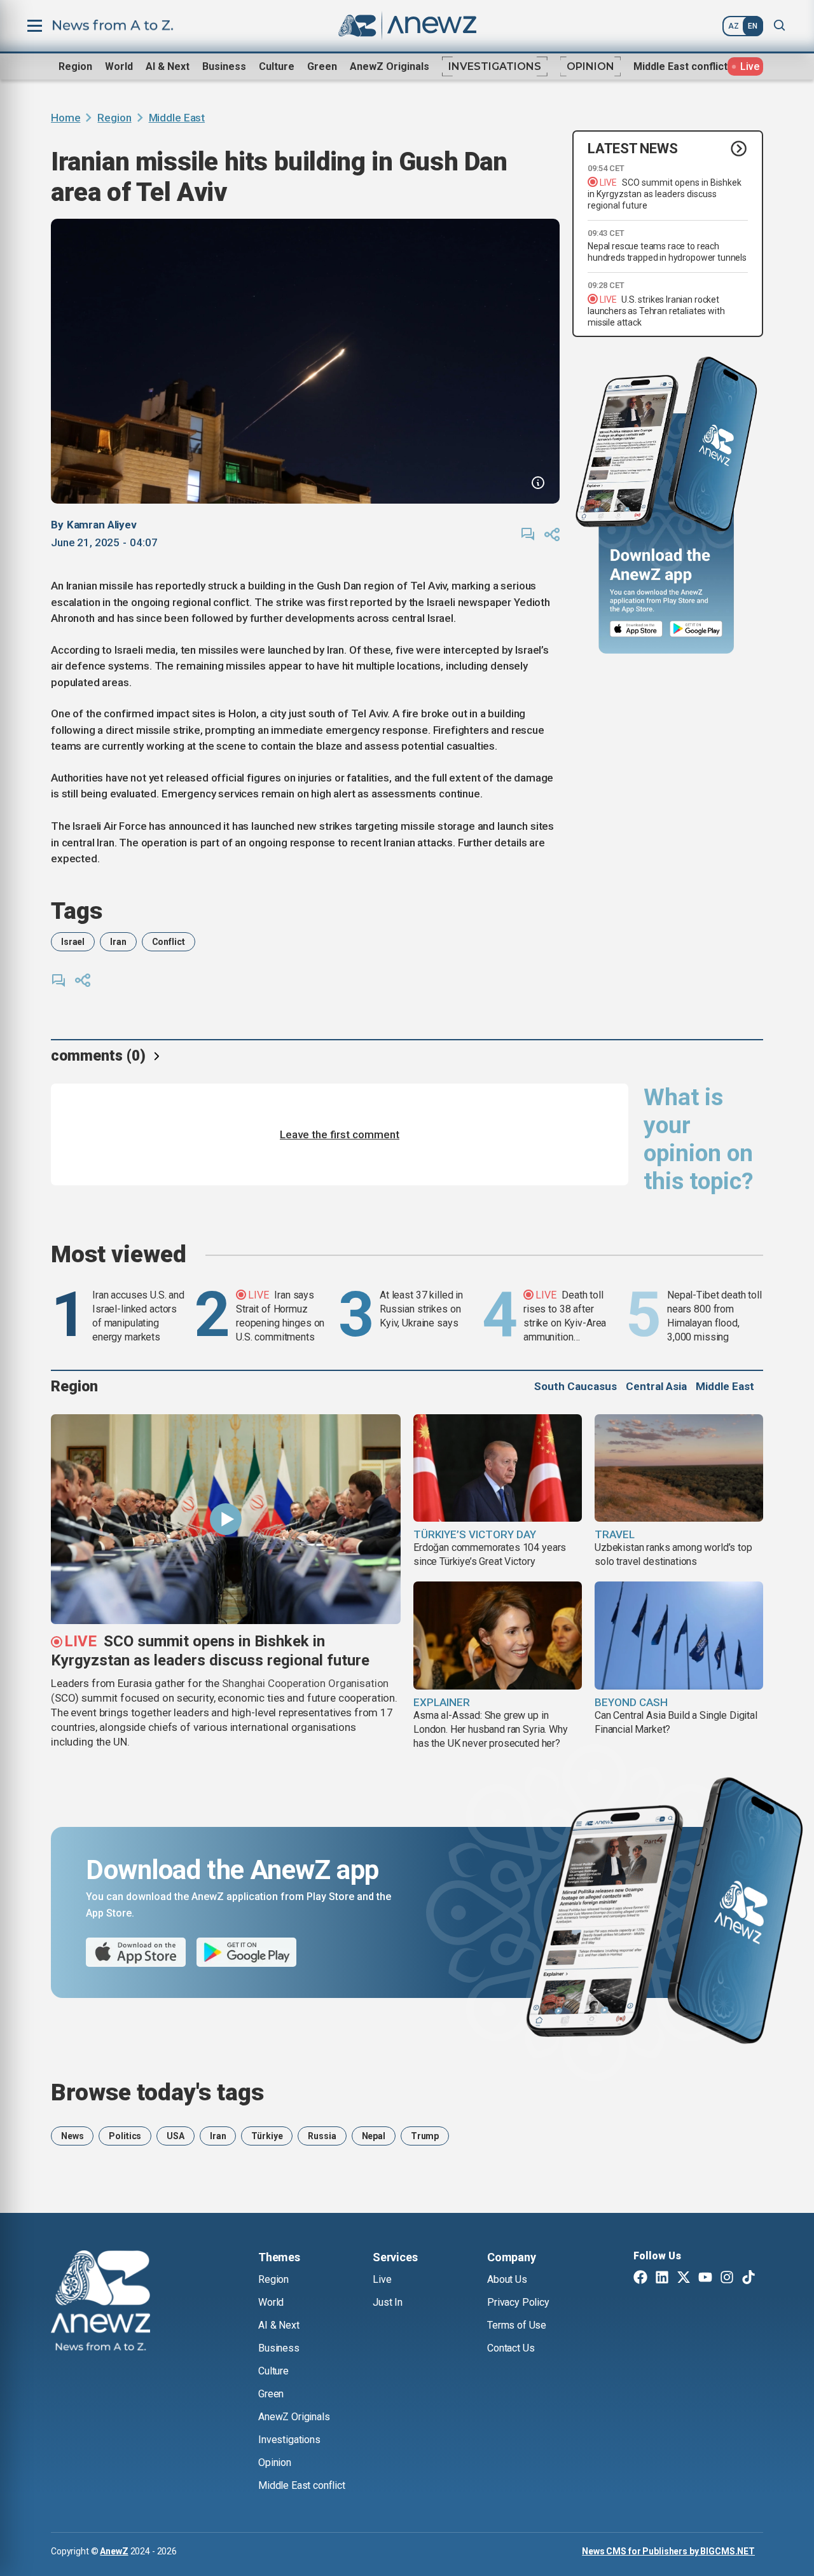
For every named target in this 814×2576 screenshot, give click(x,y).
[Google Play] (699, 629)
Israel (73, 942)
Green (322, 66)
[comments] (528, 534)
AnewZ (114, 2551)
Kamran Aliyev (102, 525)
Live (382, 2279)
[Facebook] (640, 2278)
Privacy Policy (518, 2302)
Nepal (374, 2136)
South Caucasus (576, 1386)
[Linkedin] (662, 2278)
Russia (322, 2136)
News (72, 2136)
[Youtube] (705, 2278)
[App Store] (636, 629)
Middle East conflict (680, 66)
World (119, 66)
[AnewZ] (100, 2303)
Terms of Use (517, 2325)
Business (224, 66)
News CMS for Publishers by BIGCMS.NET (668, 2551)
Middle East (177, 118)
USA (176, 2136)
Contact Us (511, 2348)
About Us (507, 2279)
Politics (125, 2136)
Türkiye (267, 2136)
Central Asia (656, 1386)
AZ (734, 26)
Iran (118, 942)
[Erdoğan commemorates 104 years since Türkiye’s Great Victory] (498, 1468)
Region (75, 66)
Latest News (633, 148)
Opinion (590, 66)
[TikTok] (748, 2278)
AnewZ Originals (390, 66)
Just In (388, 2302)
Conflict (169, 942)
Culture (277, 66)
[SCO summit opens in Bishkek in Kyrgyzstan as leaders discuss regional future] (226, 1519)
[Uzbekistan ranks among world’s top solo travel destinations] (679, 1468)
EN (753, 26)
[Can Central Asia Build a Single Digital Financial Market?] (679, 1636)
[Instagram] (727, 2278)
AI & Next (168, 66)
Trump (425, 2136)
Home (66, 118)
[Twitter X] (684, 2278)
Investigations (495, 66)
